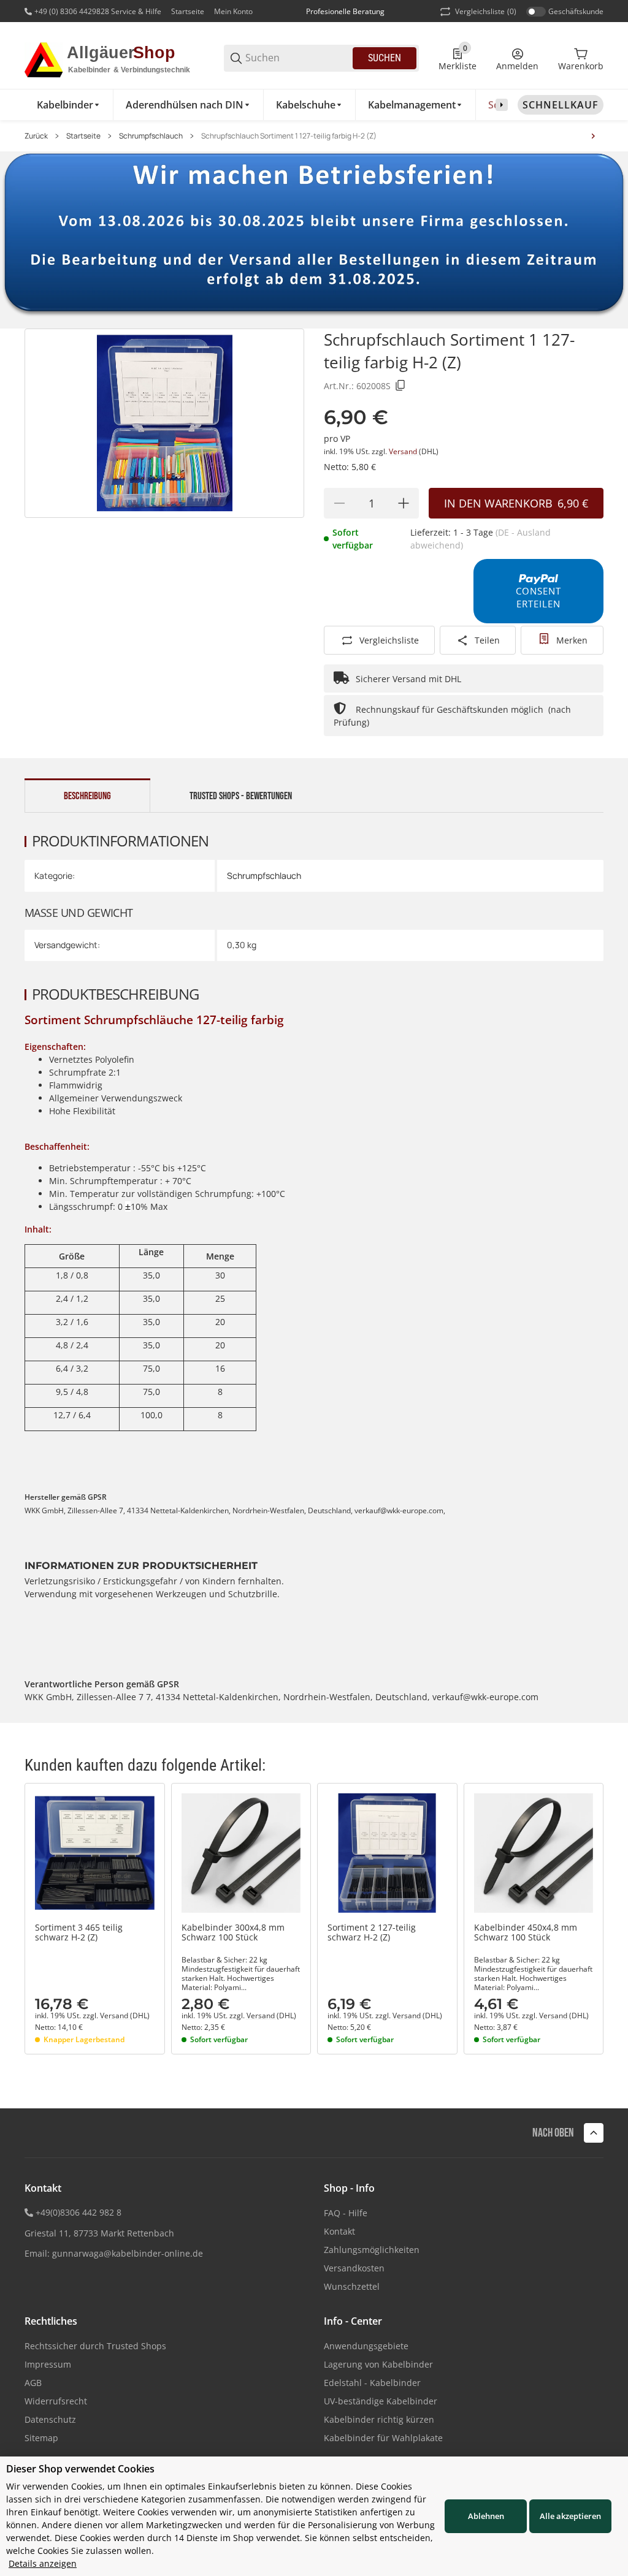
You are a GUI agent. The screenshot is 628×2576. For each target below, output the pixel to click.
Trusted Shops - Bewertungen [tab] (241, 796)
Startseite (188, 11)
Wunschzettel (352, 2286)
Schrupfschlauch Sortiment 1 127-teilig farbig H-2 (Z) (289, 136)
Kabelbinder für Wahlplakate (383, 2438)
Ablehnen (486, 2516)
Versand (404, 451)
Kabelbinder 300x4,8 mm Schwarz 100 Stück (233, 1933)
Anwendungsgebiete (366, 2346)
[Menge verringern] (339, 503)
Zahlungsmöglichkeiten (372, 2250)
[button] (95, 1853)
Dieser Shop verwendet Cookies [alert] (80, 2469)
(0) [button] (486, 11)
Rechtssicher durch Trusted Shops (95, 2346)
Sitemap (41, 2438)
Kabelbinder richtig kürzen (379, 2419)
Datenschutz (50, 2419)
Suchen (385, 58)
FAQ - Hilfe (346, 2213)
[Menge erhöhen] (404, 503)
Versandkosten (354, 2268)
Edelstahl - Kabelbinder (372, 2383)
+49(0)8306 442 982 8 (78, 2212)
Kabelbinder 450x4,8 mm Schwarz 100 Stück (526, 1933)
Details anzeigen (43, 2563)
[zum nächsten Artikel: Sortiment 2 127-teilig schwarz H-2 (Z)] (593, 136)
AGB (33, 2383)
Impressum (48, 2364)
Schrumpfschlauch (151, 136)
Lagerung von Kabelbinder (378, 2364)
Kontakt (339, 2231)
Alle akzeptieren (570, 2516)
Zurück (36, 136)
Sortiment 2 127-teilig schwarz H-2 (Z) (372, 1933)
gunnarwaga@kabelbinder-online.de (128, 2253)
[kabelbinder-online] (114, 57)
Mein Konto (233, 11)
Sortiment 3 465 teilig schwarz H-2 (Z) (79, 1933)
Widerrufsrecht (56, 2401)
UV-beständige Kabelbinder (381, 2401)
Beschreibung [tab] (87, 796)
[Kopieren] (400, 386)
